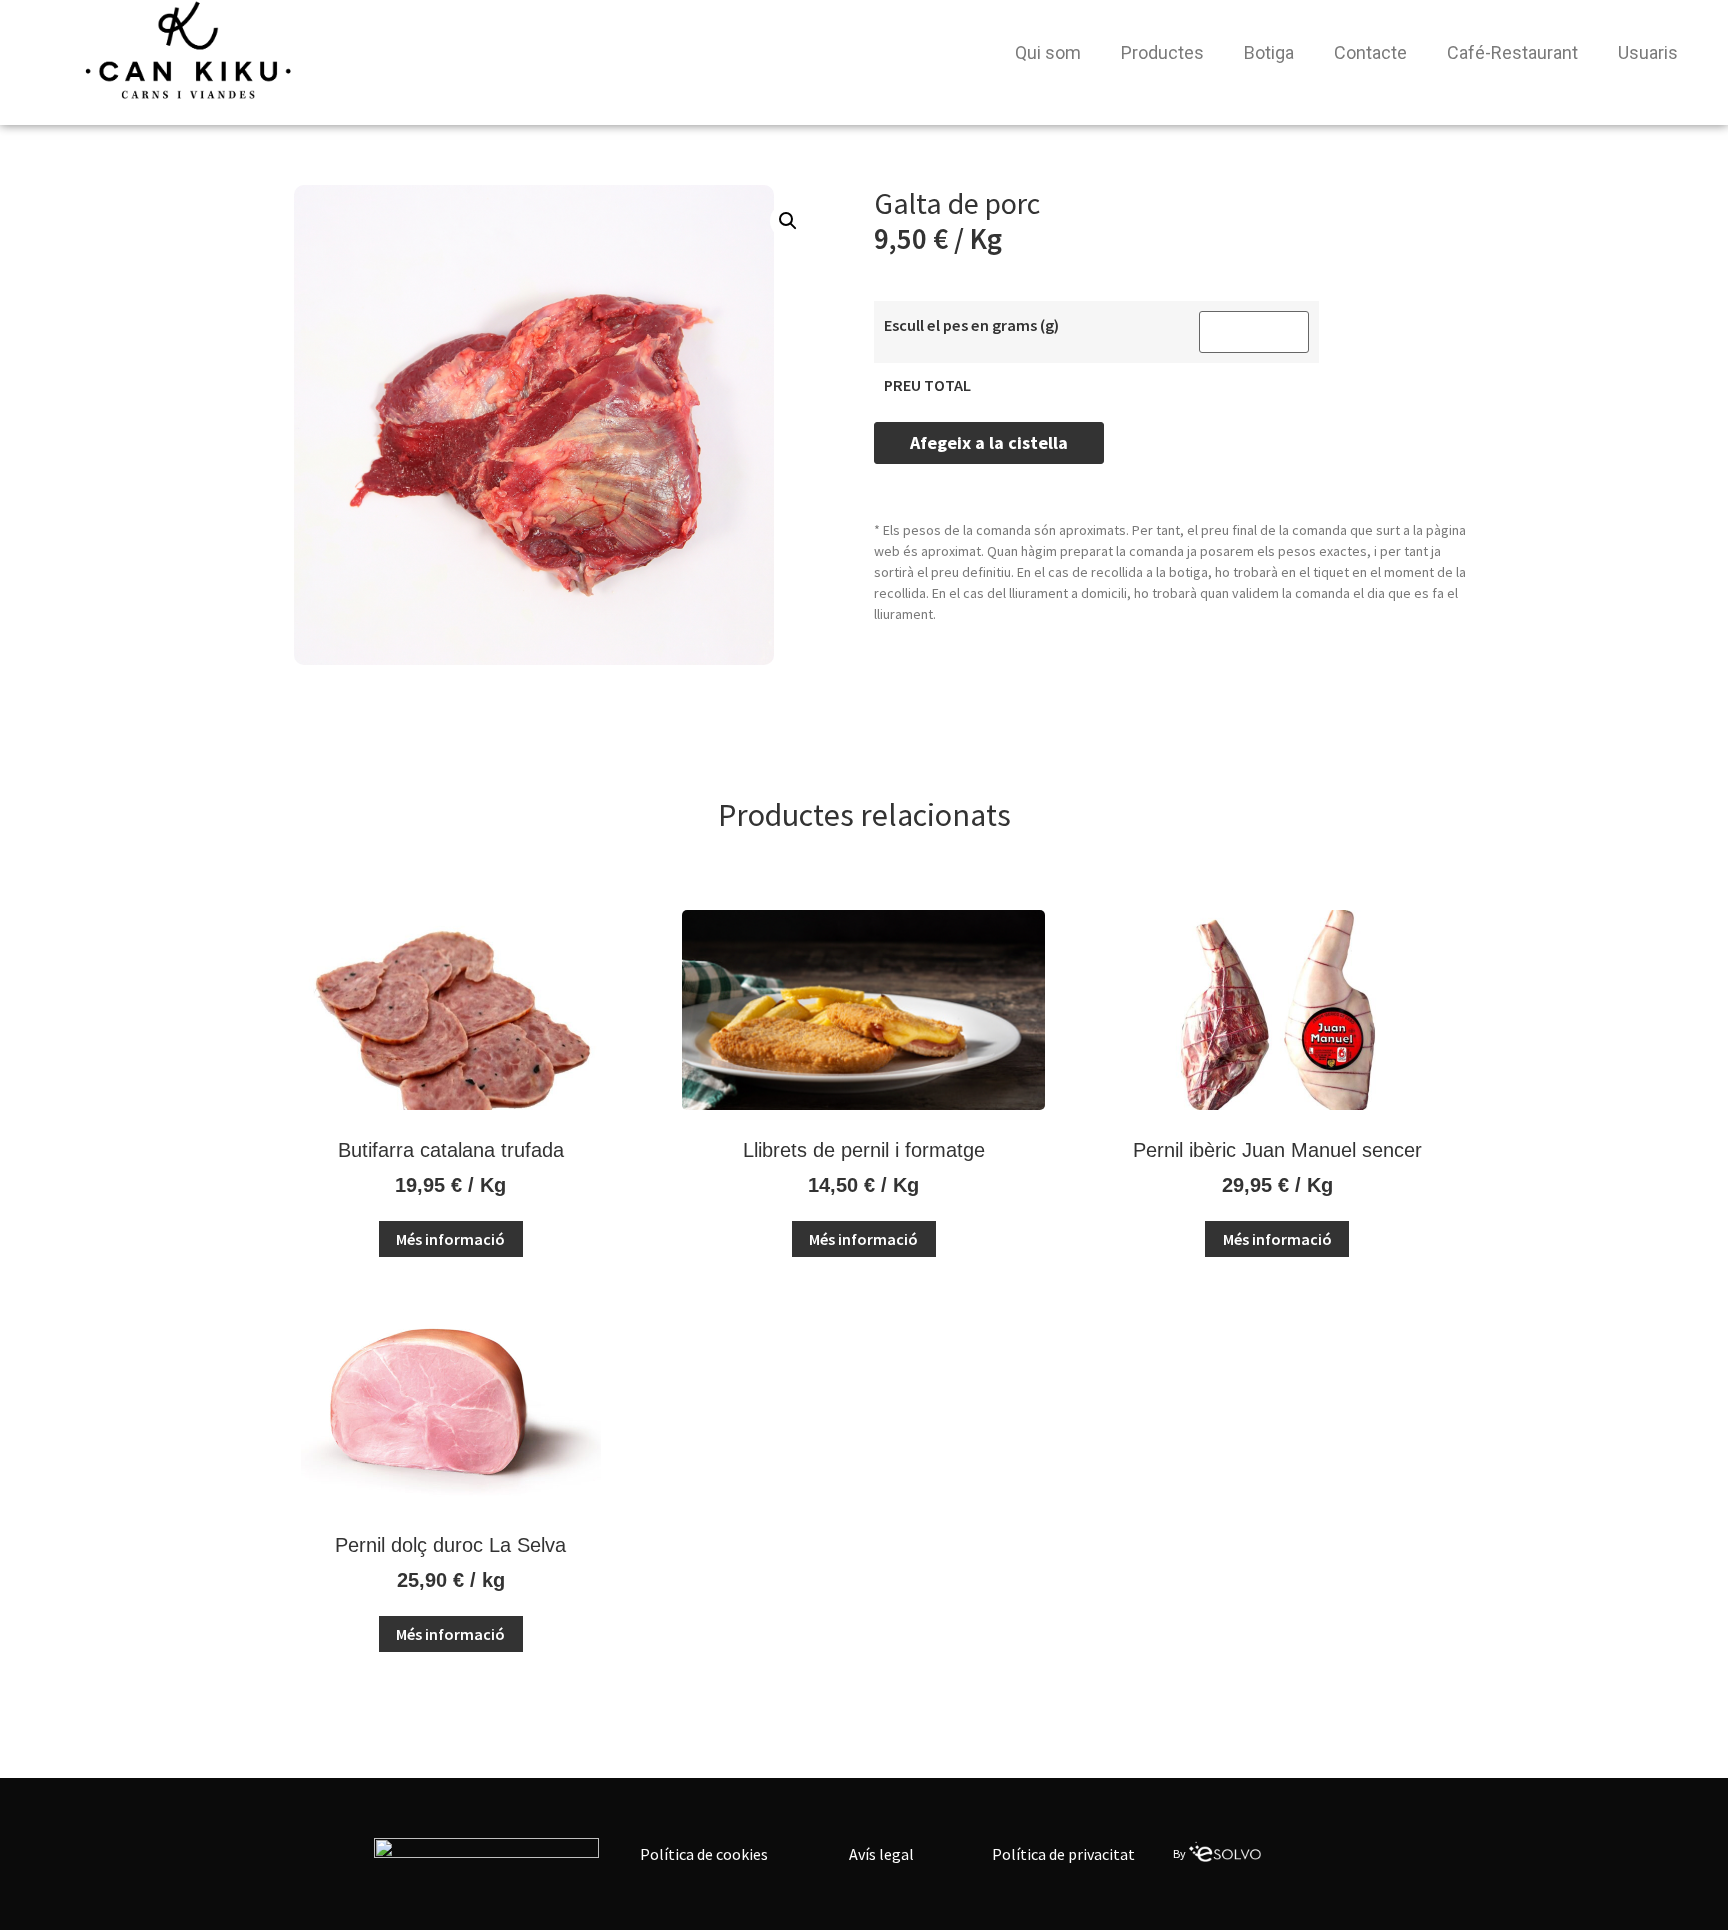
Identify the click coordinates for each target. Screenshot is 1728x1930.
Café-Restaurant (1512, 52)
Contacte (1370, 52)
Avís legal (881, 1854)
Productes (1162, 52)
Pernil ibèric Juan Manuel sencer (1277, 1150)
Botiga (1269, 52)
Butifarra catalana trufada (451, 1150)
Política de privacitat (1063, 1854)
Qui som (1048, 52)
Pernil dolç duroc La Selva (450, 1545)
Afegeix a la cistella (989, 442)
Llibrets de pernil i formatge (864, 1150)
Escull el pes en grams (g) (971, 325)
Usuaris (1648, 52)
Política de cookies (704, 1854)
